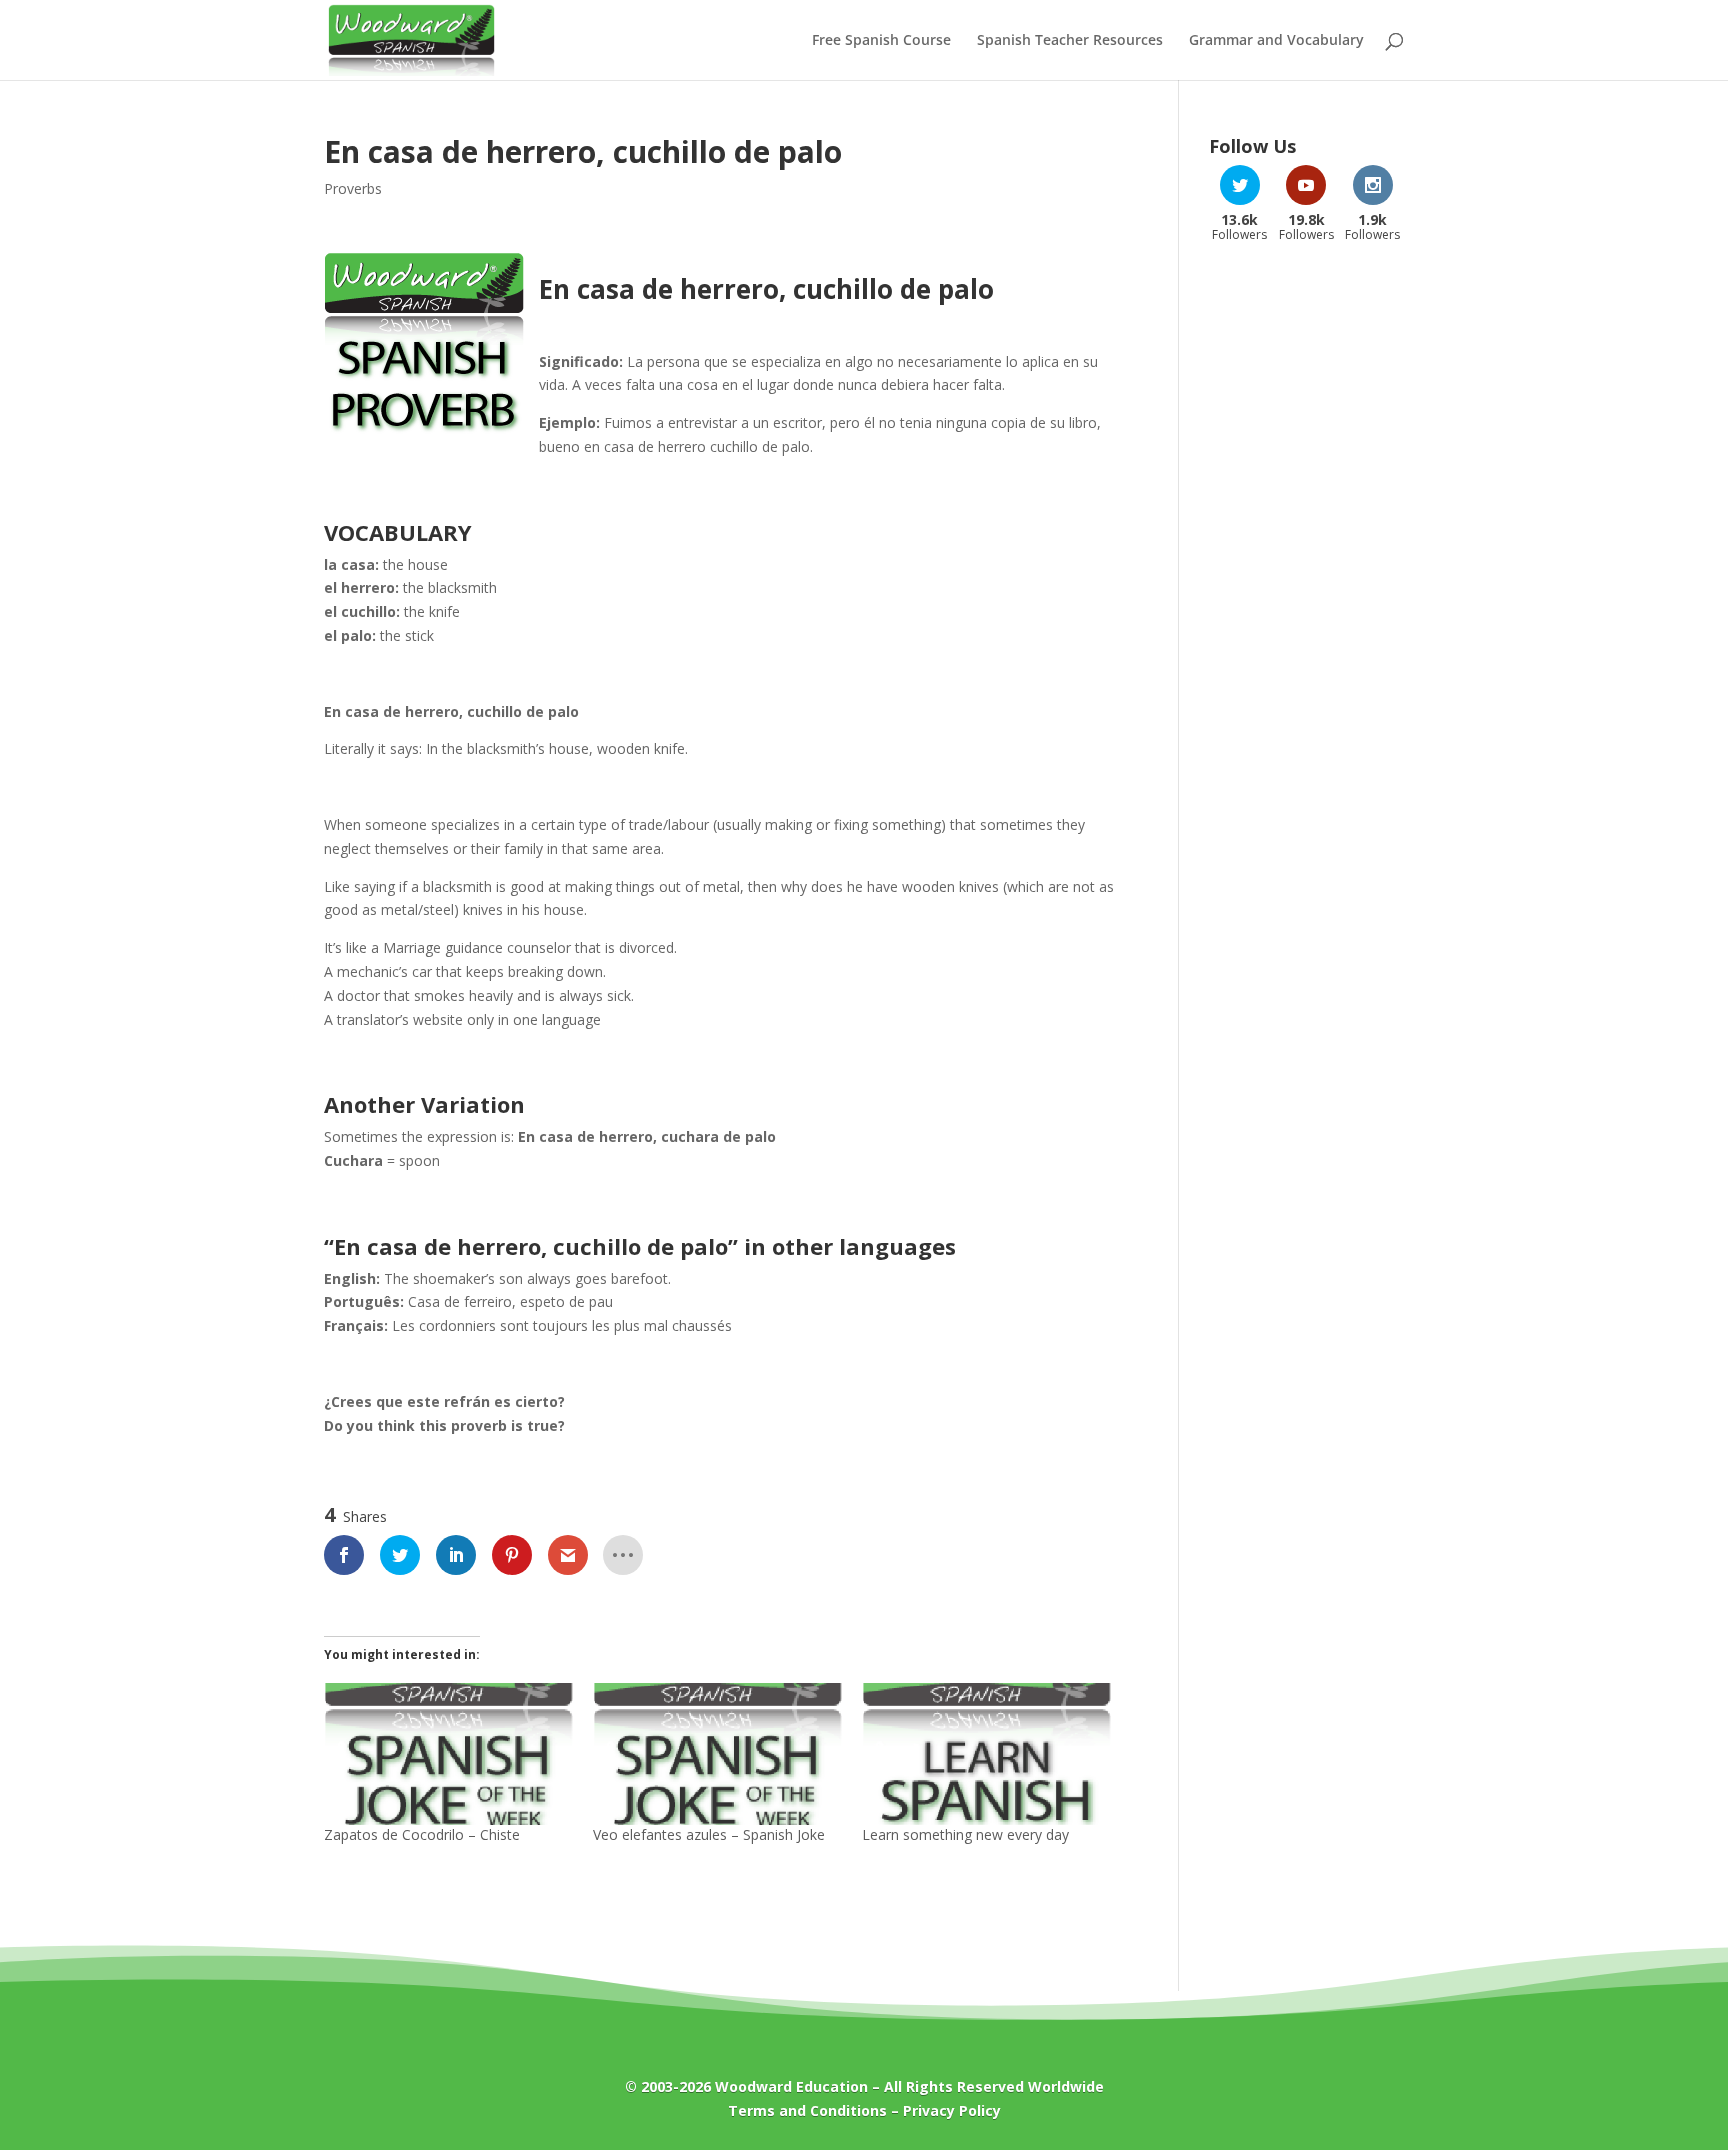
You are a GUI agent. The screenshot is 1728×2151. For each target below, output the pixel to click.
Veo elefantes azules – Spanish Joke (709, 1834)
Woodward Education (791, 2086)
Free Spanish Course (881, 41)
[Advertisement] (1306, 578)
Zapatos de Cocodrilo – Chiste (422, 1834)
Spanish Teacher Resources (1070, 41)
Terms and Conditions (807, 2110)
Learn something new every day (965, 1834)
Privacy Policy (952, 2110)
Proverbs (353, 188)
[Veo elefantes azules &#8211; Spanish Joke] (717, 1754)
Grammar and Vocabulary (1276, 41)
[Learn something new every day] (986, 1754)
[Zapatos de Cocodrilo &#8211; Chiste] (448, 1754)
